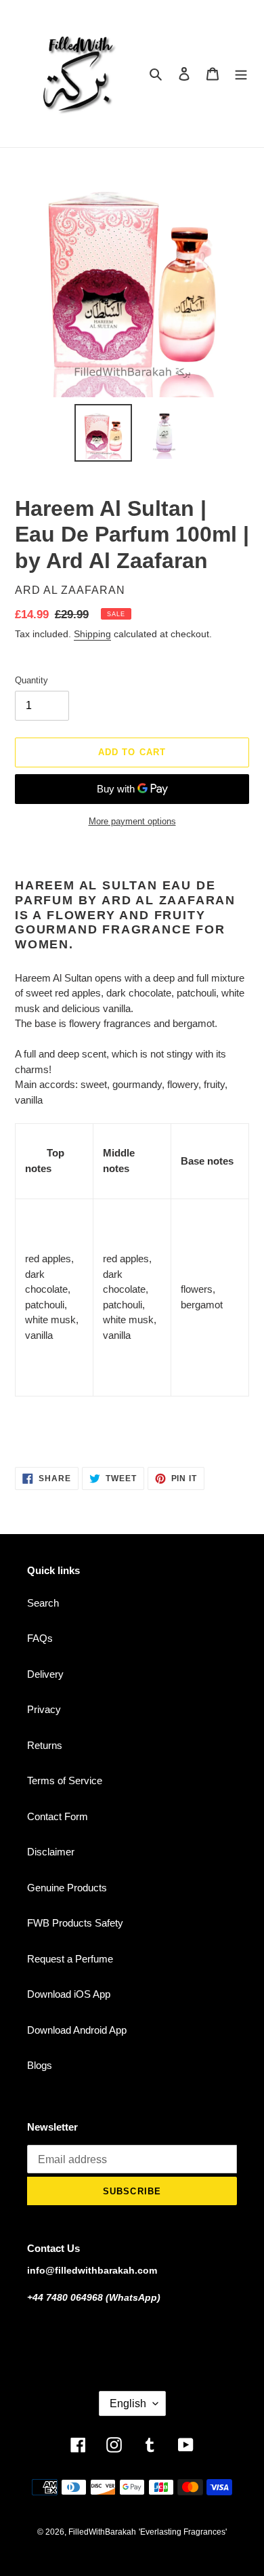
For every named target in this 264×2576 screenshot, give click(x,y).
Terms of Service (65, 1780)
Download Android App (77, 2030)
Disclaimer (51, 1852)
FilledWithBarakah (102, 2532)
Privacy (44, 1709)
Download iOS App (69, 1994)
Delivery (45, 1674)
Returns (45, 1745)
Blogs (40, 2065)
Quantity (31, 680)
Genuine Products (67, 1888)
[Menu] (241, 74)
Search (43, 1603)
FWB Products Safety (75, 1923)
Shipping (92, 634)
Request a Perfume (70, 1959)
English (128, 2403)
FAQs (40, 1638)
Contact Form (58, 1816)
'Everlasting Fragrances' (183, 2532)
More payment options (132, 821)
